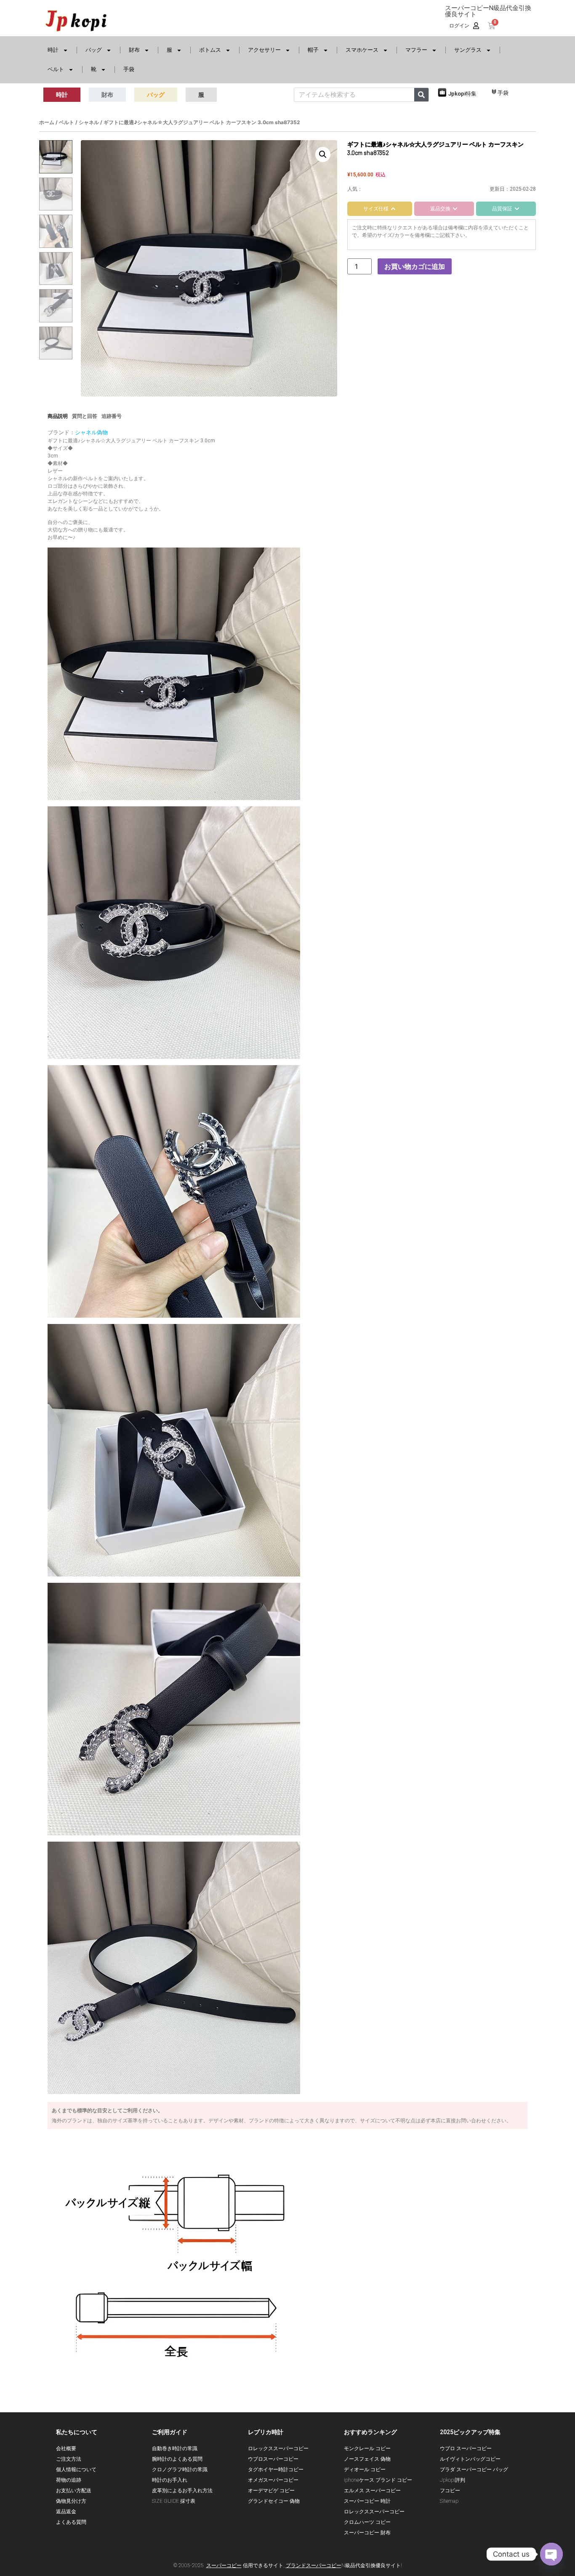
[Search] (421, 95)
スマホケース (362, 50)
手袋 (129, 69)
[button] (323, 154)
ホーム (47, 122)
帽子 (313, 50)
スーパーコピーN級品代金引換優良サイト (488, 11)
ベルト (56, 69)
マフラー (416, 50)
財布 (134, 50)
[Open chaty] (551, 2554)
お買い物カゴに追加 (415, 266)
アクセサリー (264, 50)
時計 (53, 50)
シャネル (89, 122)
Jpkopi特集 (462, 94)
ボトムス (210, 50)
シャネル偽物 (91, 432)
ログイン (459, 26)
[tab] (380, 209)
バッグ (94, 50)
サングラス (468, 50)
